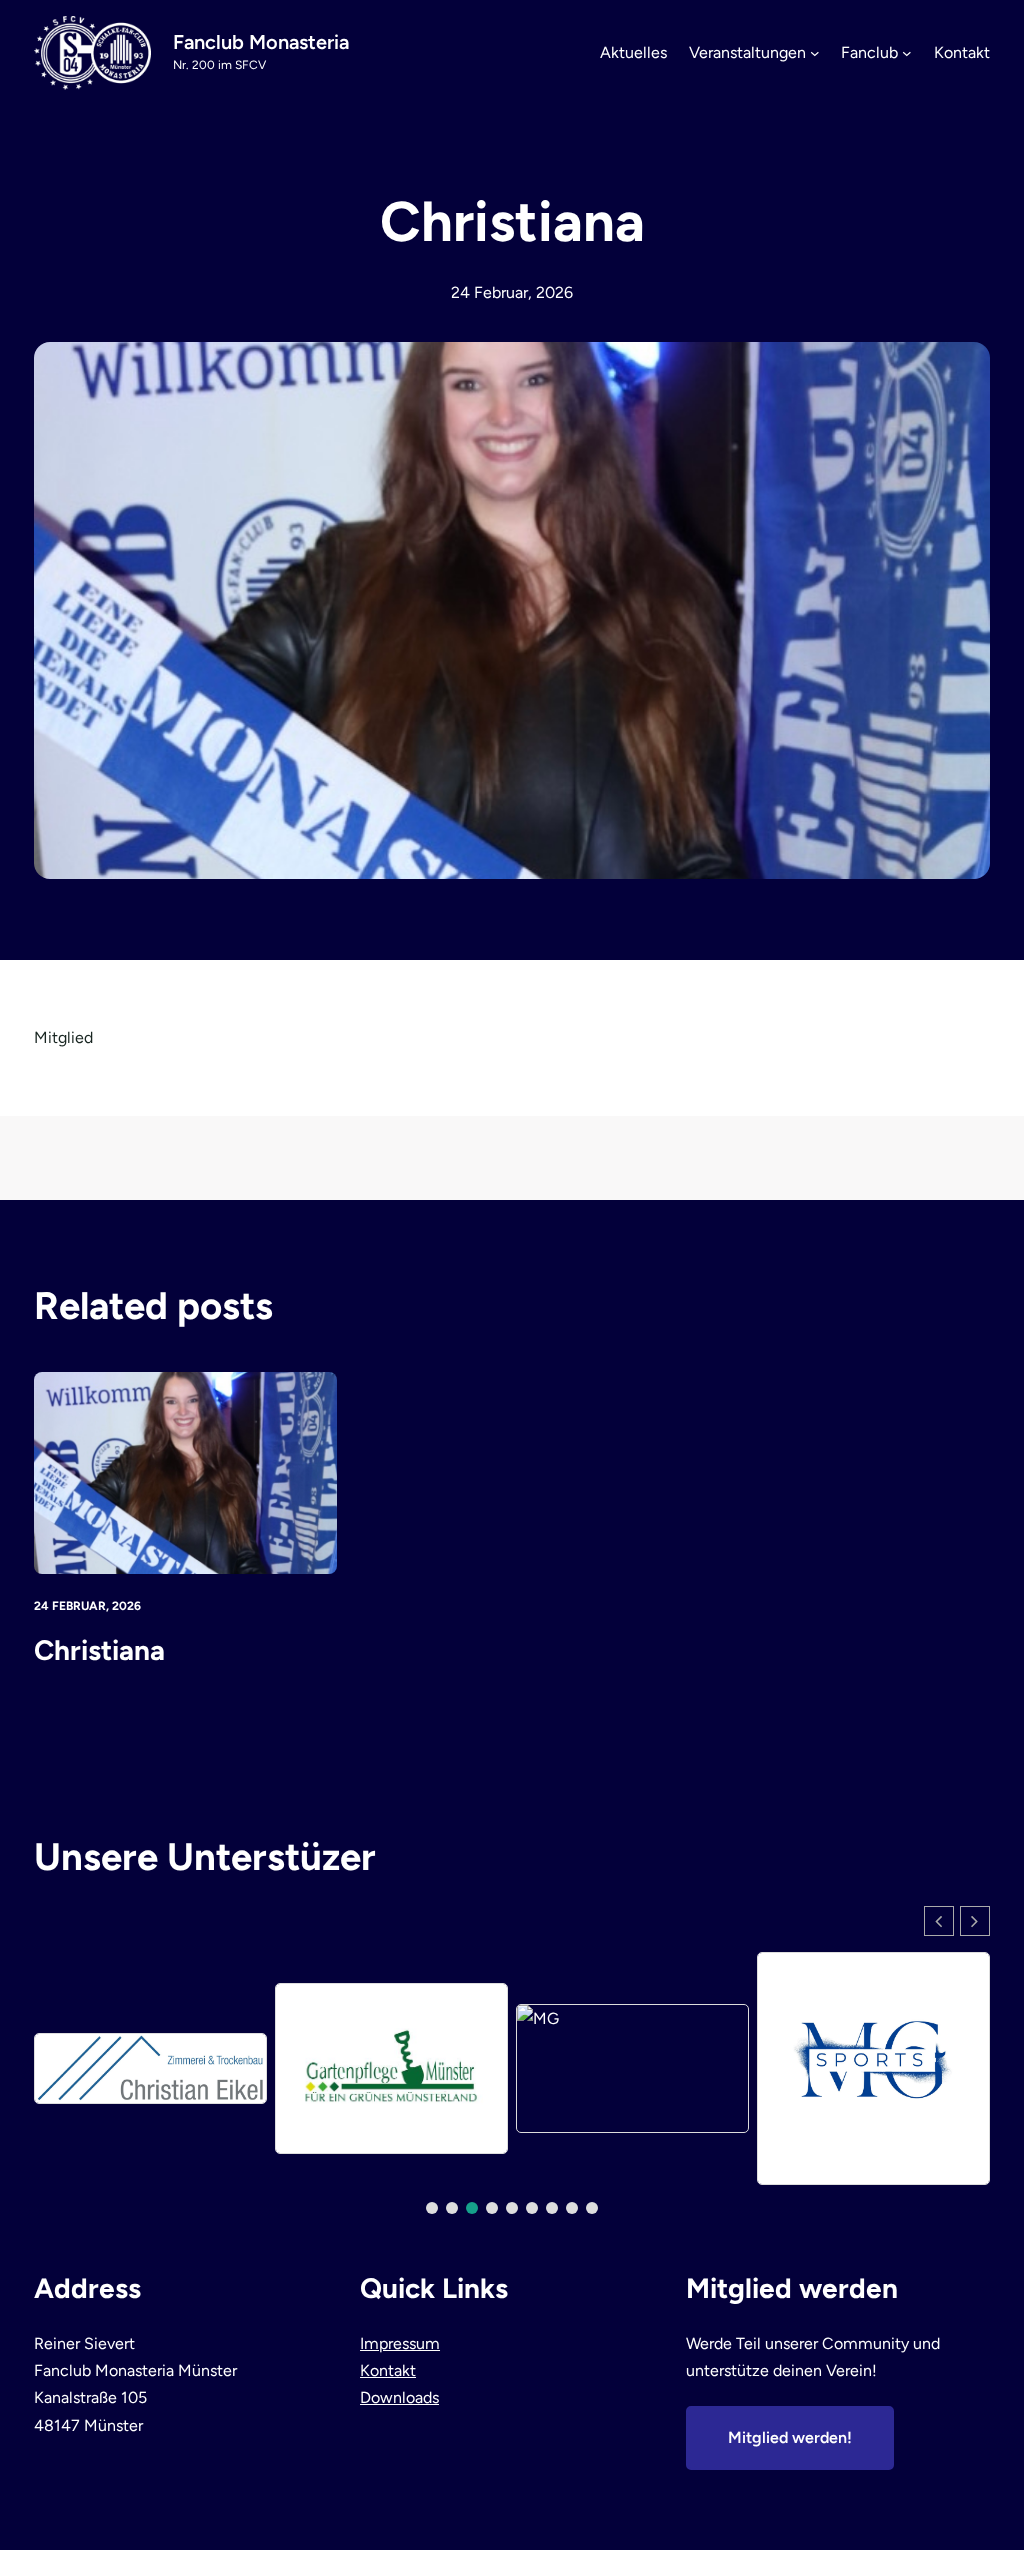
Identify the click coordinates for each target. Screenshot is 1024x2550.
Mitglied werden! (790, 2437)
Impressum (400, 2343)
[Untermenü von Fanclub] (907, 53)
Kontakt (388, 2370)
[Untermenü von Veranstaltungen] (815, 53)
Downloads (399, 2397)
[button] (975, 1921)
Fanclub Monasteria (261, 42)
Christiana (99, 1650)
